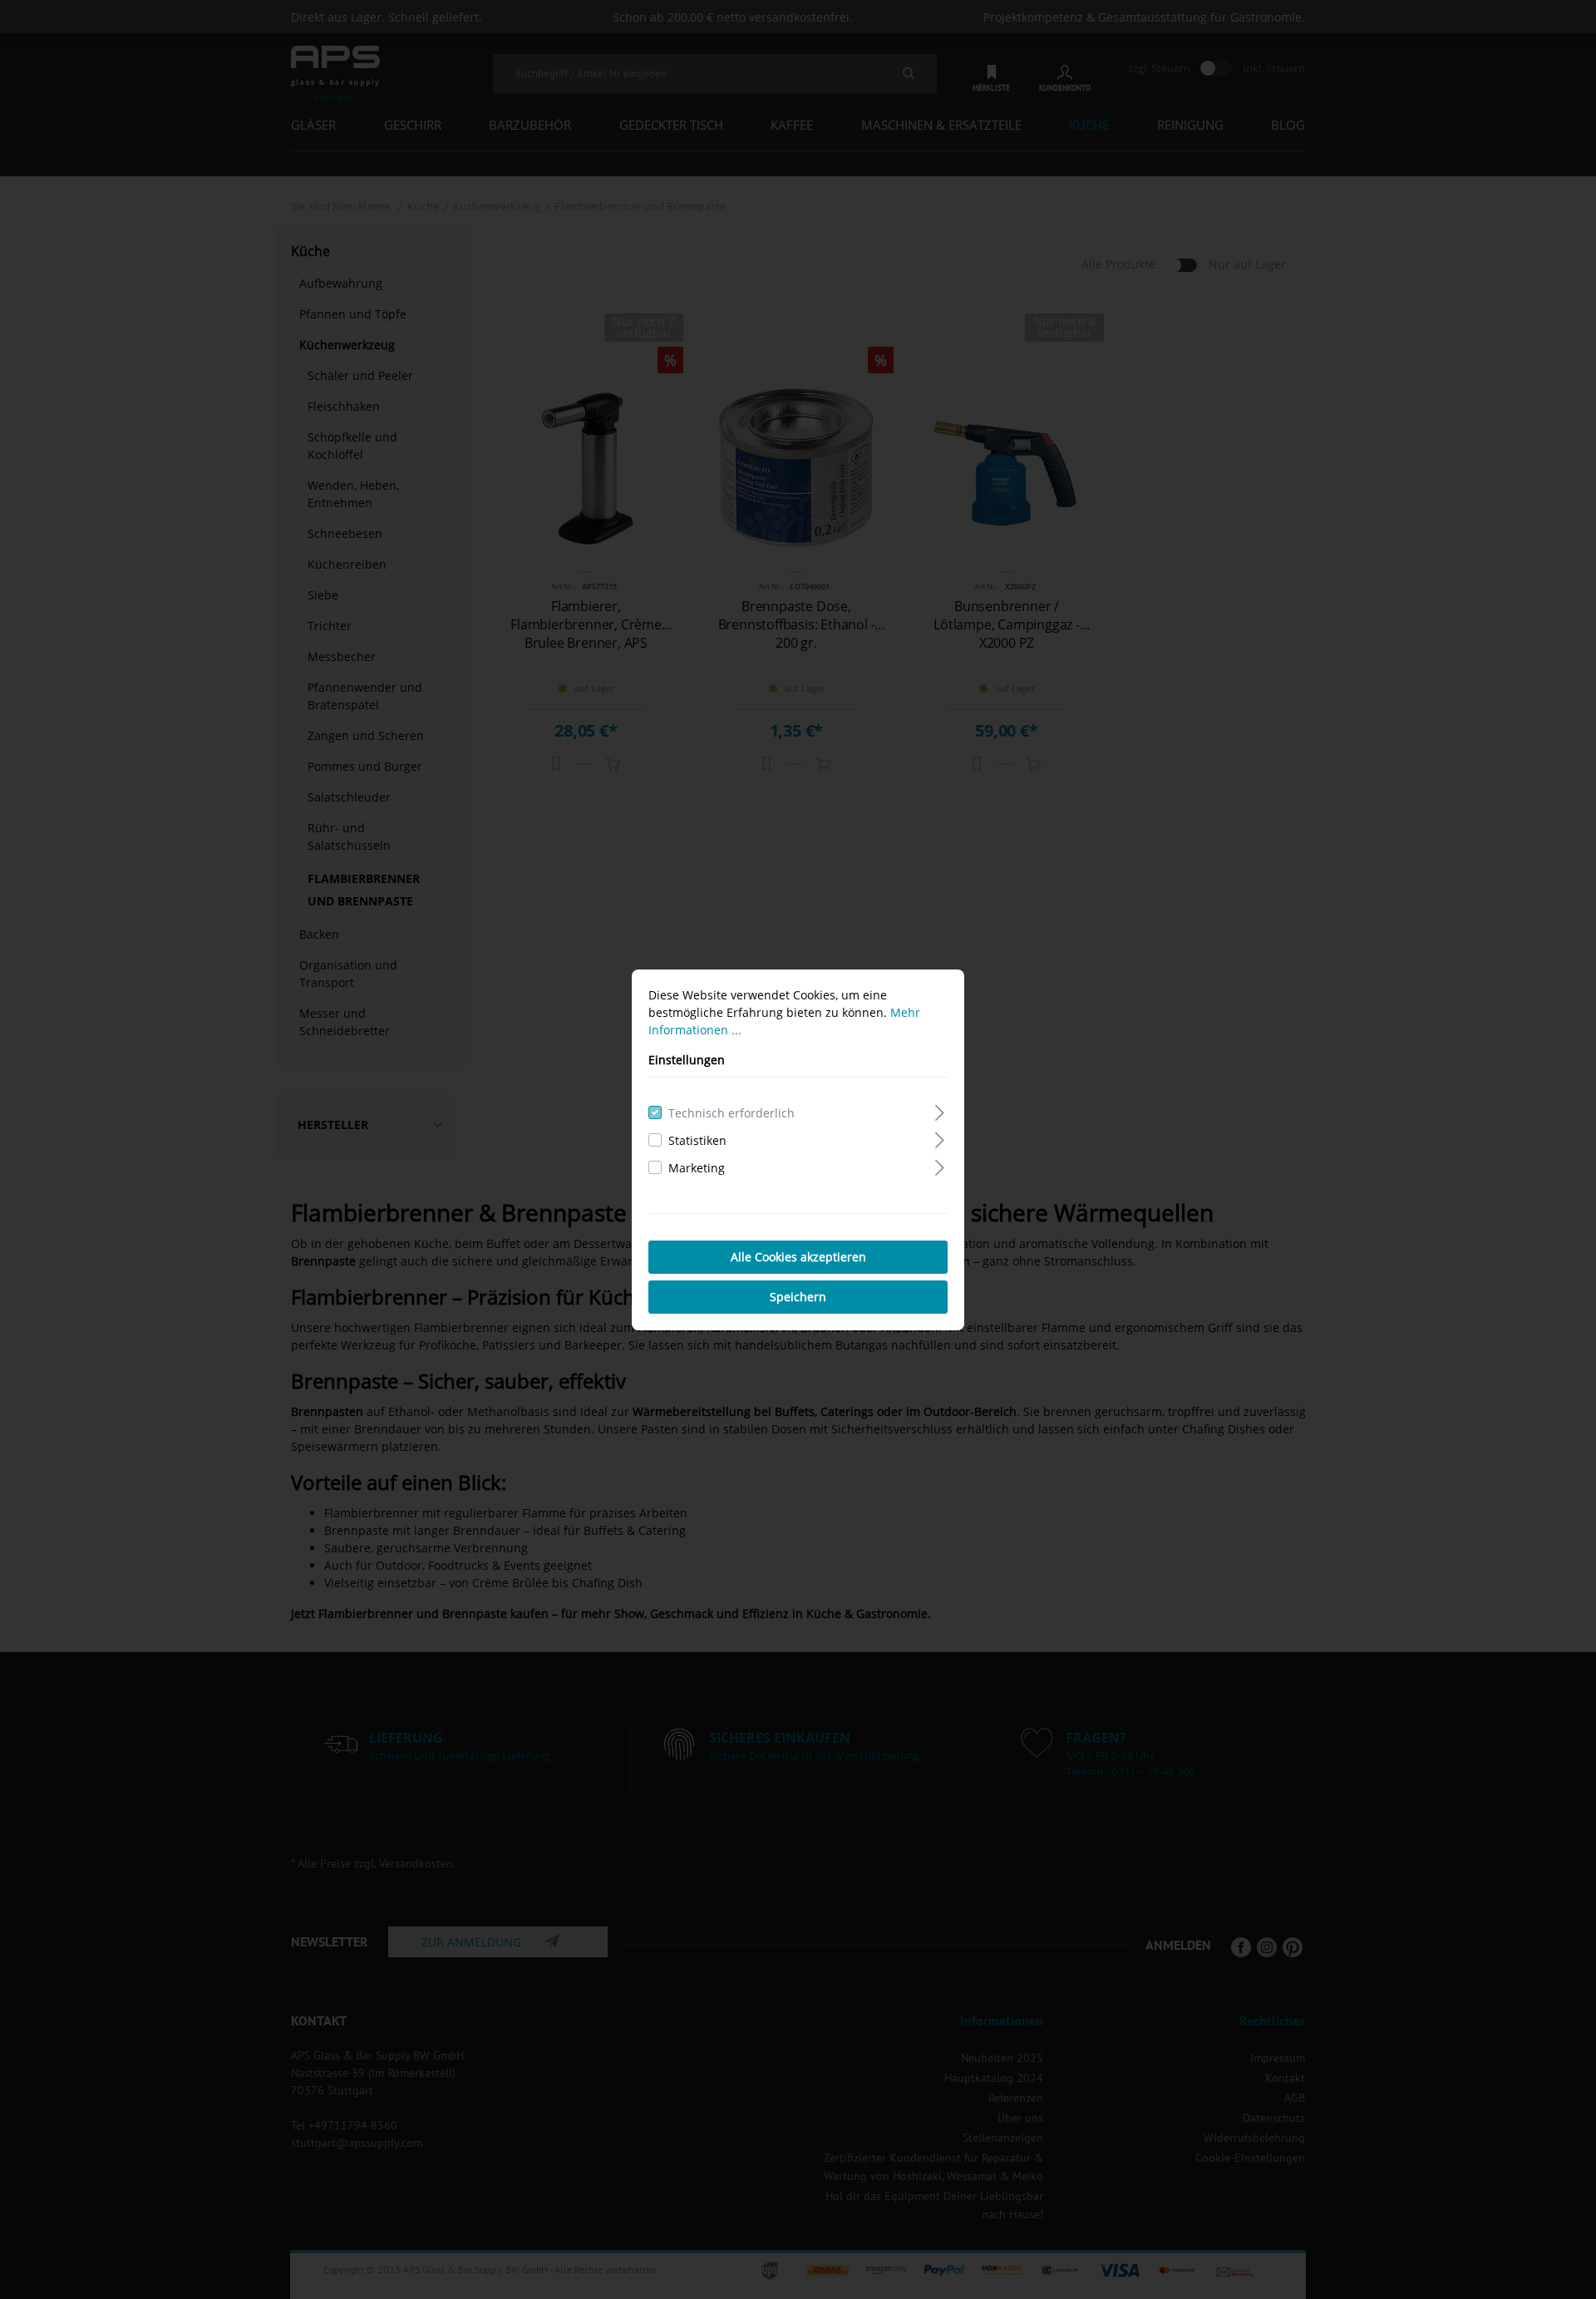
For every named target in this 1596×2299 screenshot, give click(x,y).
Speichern (798, 1297)
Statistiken (697, 1140)
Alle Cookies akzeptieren (798, 1257)
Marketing (697, 1168)
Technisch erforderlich (731, 1113)
